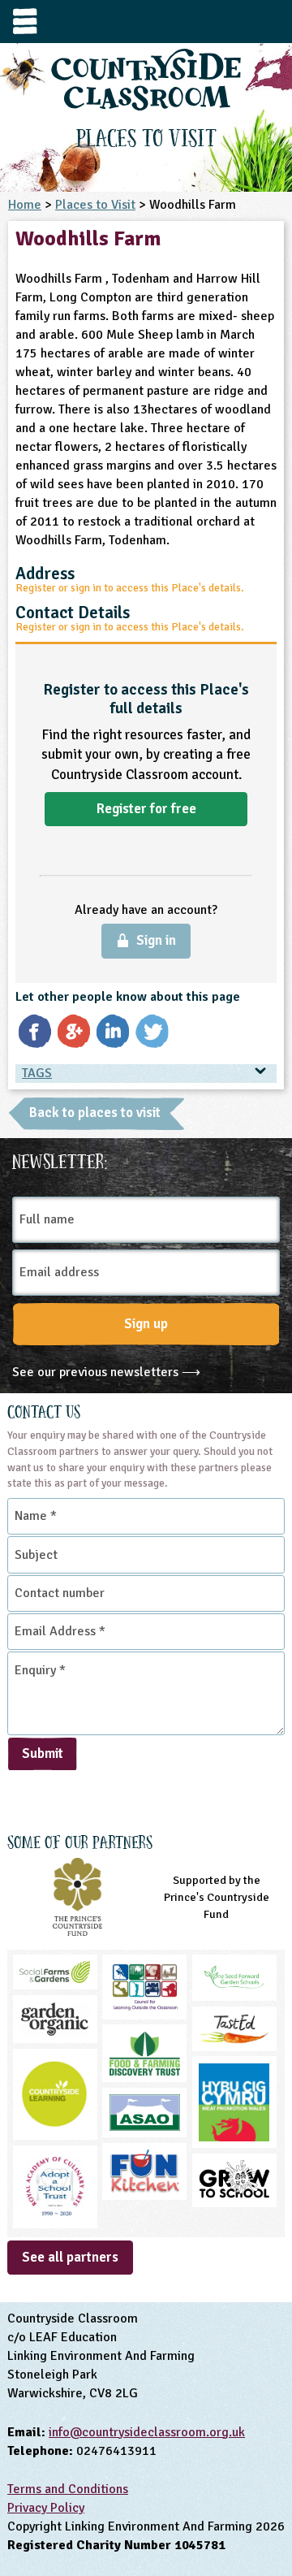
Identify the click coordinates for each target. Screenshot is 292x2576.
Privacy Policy (46, 2508)
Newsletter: (60, 1159)
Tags (37, 1073)
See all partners (70, 2257)
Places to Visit (95, 205)
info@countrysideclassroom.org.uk (147, 2432)
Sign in (156, 940)
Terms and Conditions (68, 2489)
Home (25, 205)
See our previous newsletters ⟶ (106, 1372)
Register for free (146, 809)
